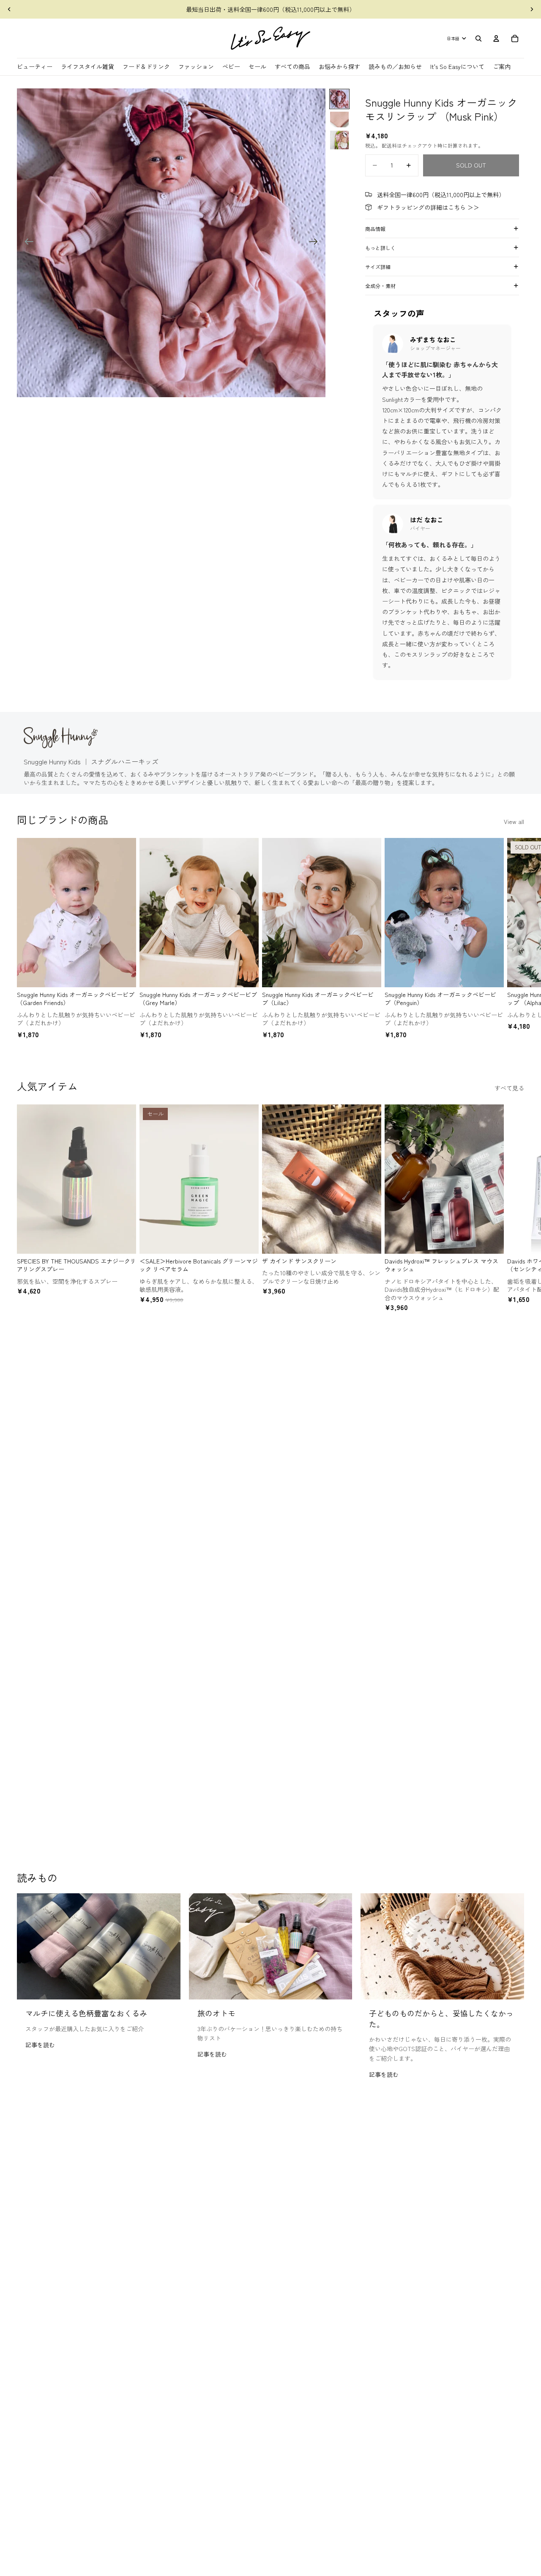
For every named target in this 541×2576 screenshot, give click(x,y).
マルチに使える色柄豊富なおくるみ (86, 2013)
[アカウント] (496, 38)
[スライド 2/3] (339, 120)
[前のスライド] (9, 9)
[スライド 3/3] (339, 140)
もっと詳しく (380, 248)
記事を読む (40, 2045)
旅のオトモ (216, 2013)
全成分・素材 (380, 286)
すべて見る (509, 1088)
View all (514, 821)
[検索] (478, 38)
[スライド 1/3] (339, 99)
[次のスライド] (532, 9)
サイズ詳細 (378, 267)
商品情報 (375, 229)
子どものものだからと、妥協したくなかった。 (441, 2018)
